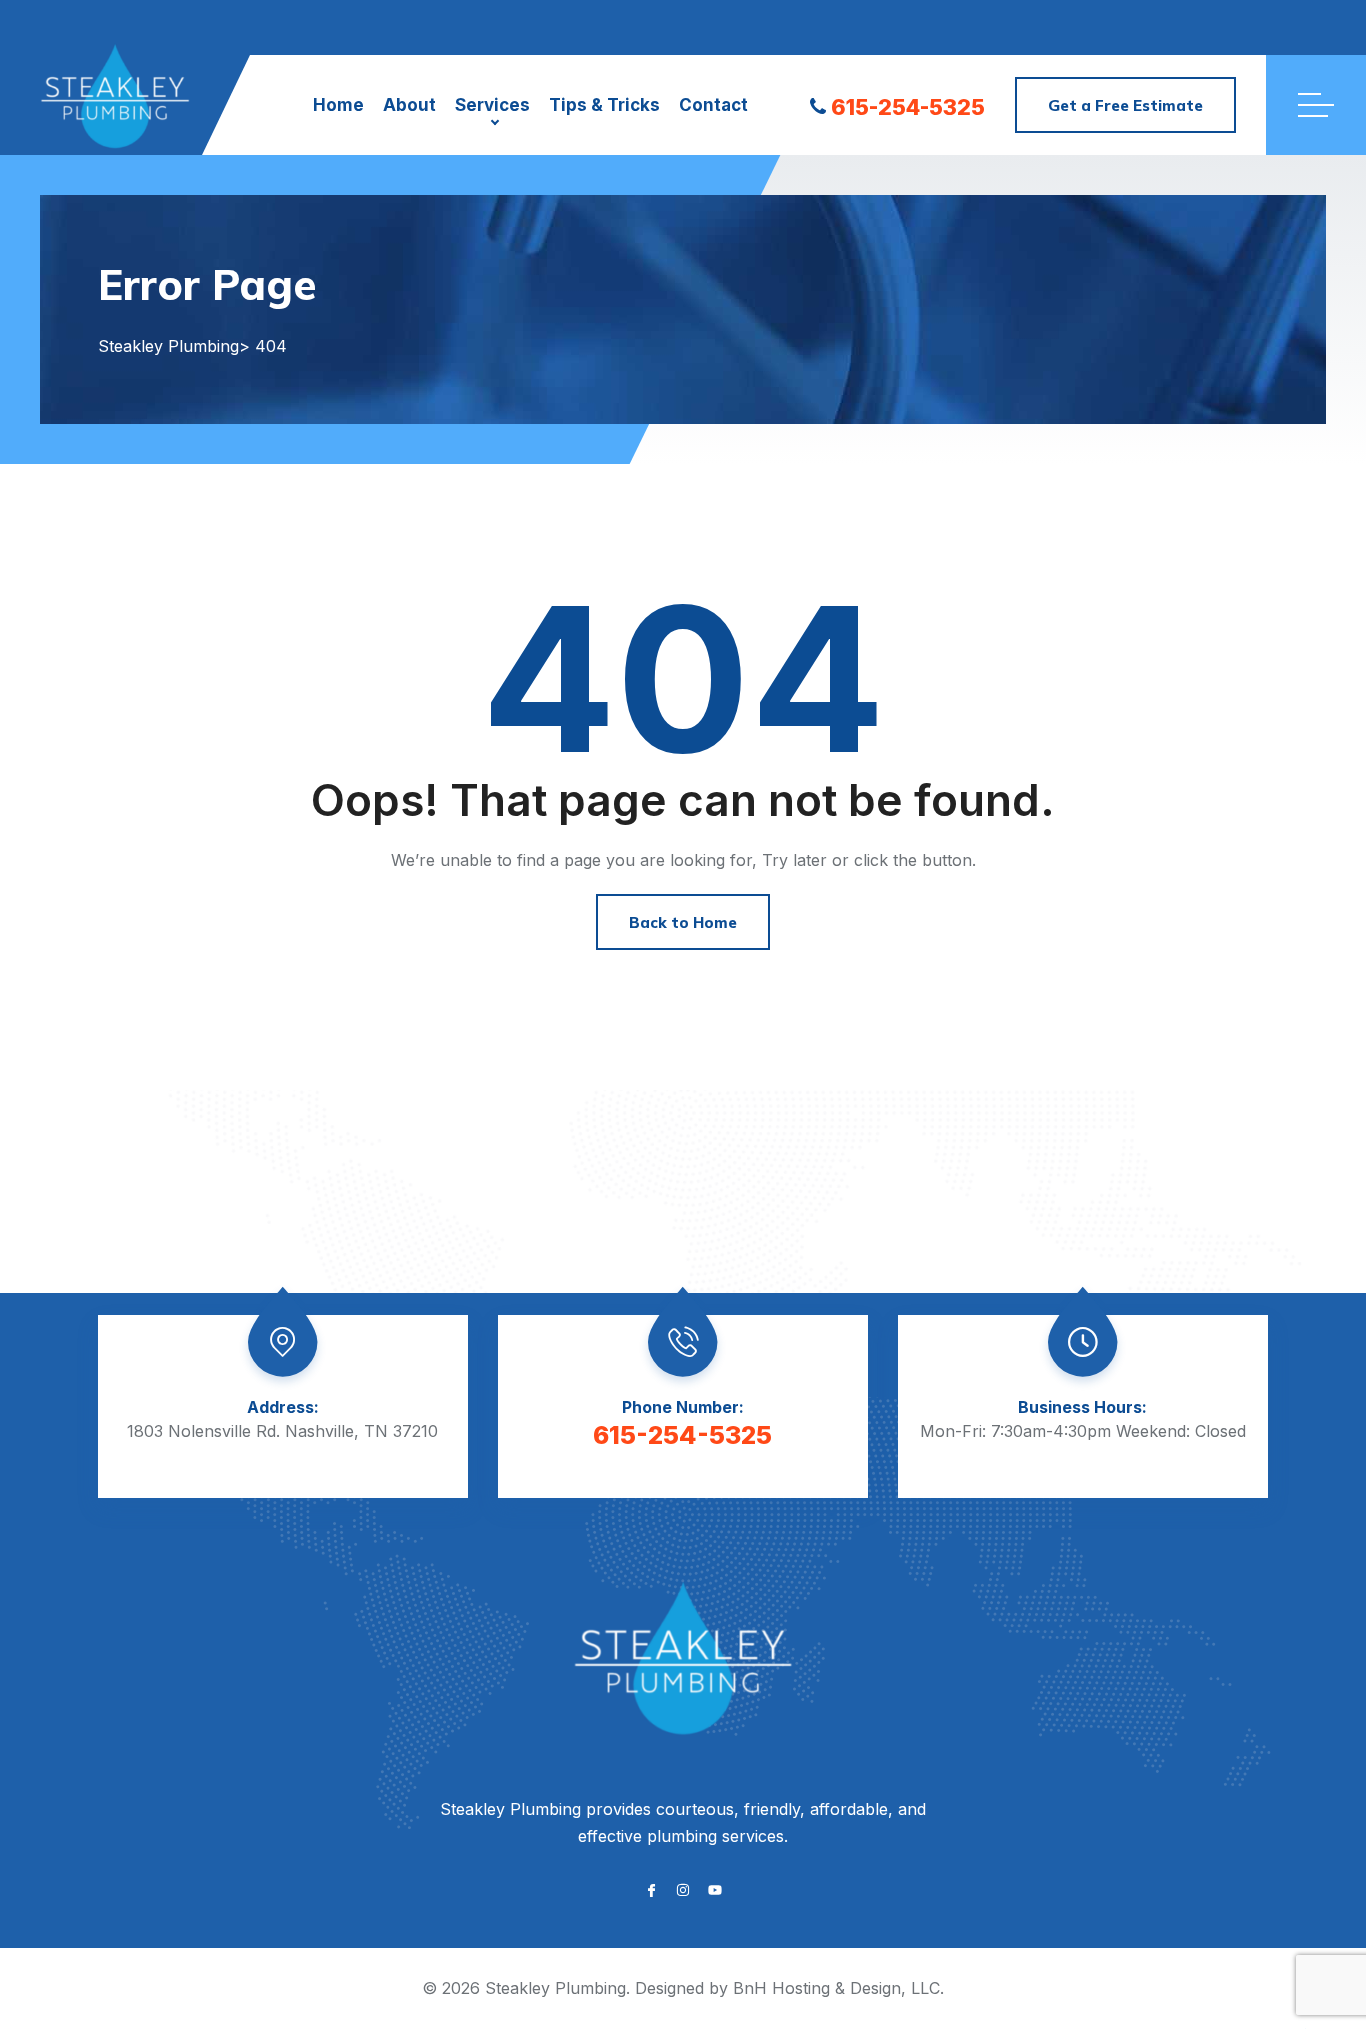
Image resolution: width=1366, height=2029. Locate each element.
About (409, 105)
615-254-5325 (908, 107)
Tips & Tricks (604, 105)
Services (492, 105)
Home (338, 105)
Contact (713, 105)
